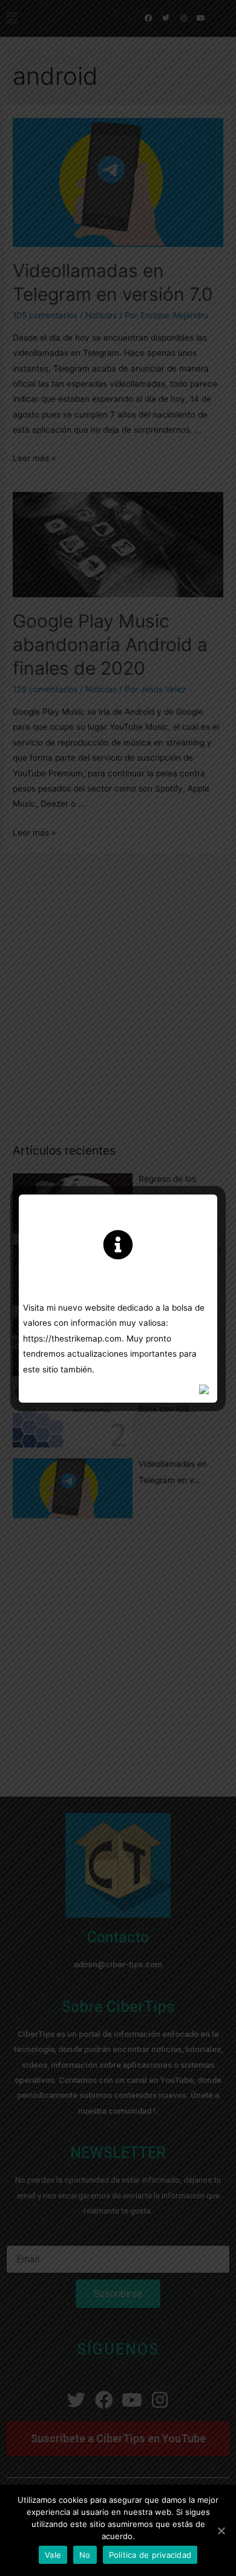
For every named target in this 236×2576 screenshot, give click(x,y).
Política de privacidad (150, 2555)
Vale (53, 2555)
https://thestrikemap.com (72, 1339)
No (85, 2555)
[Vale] (221, 2531)
